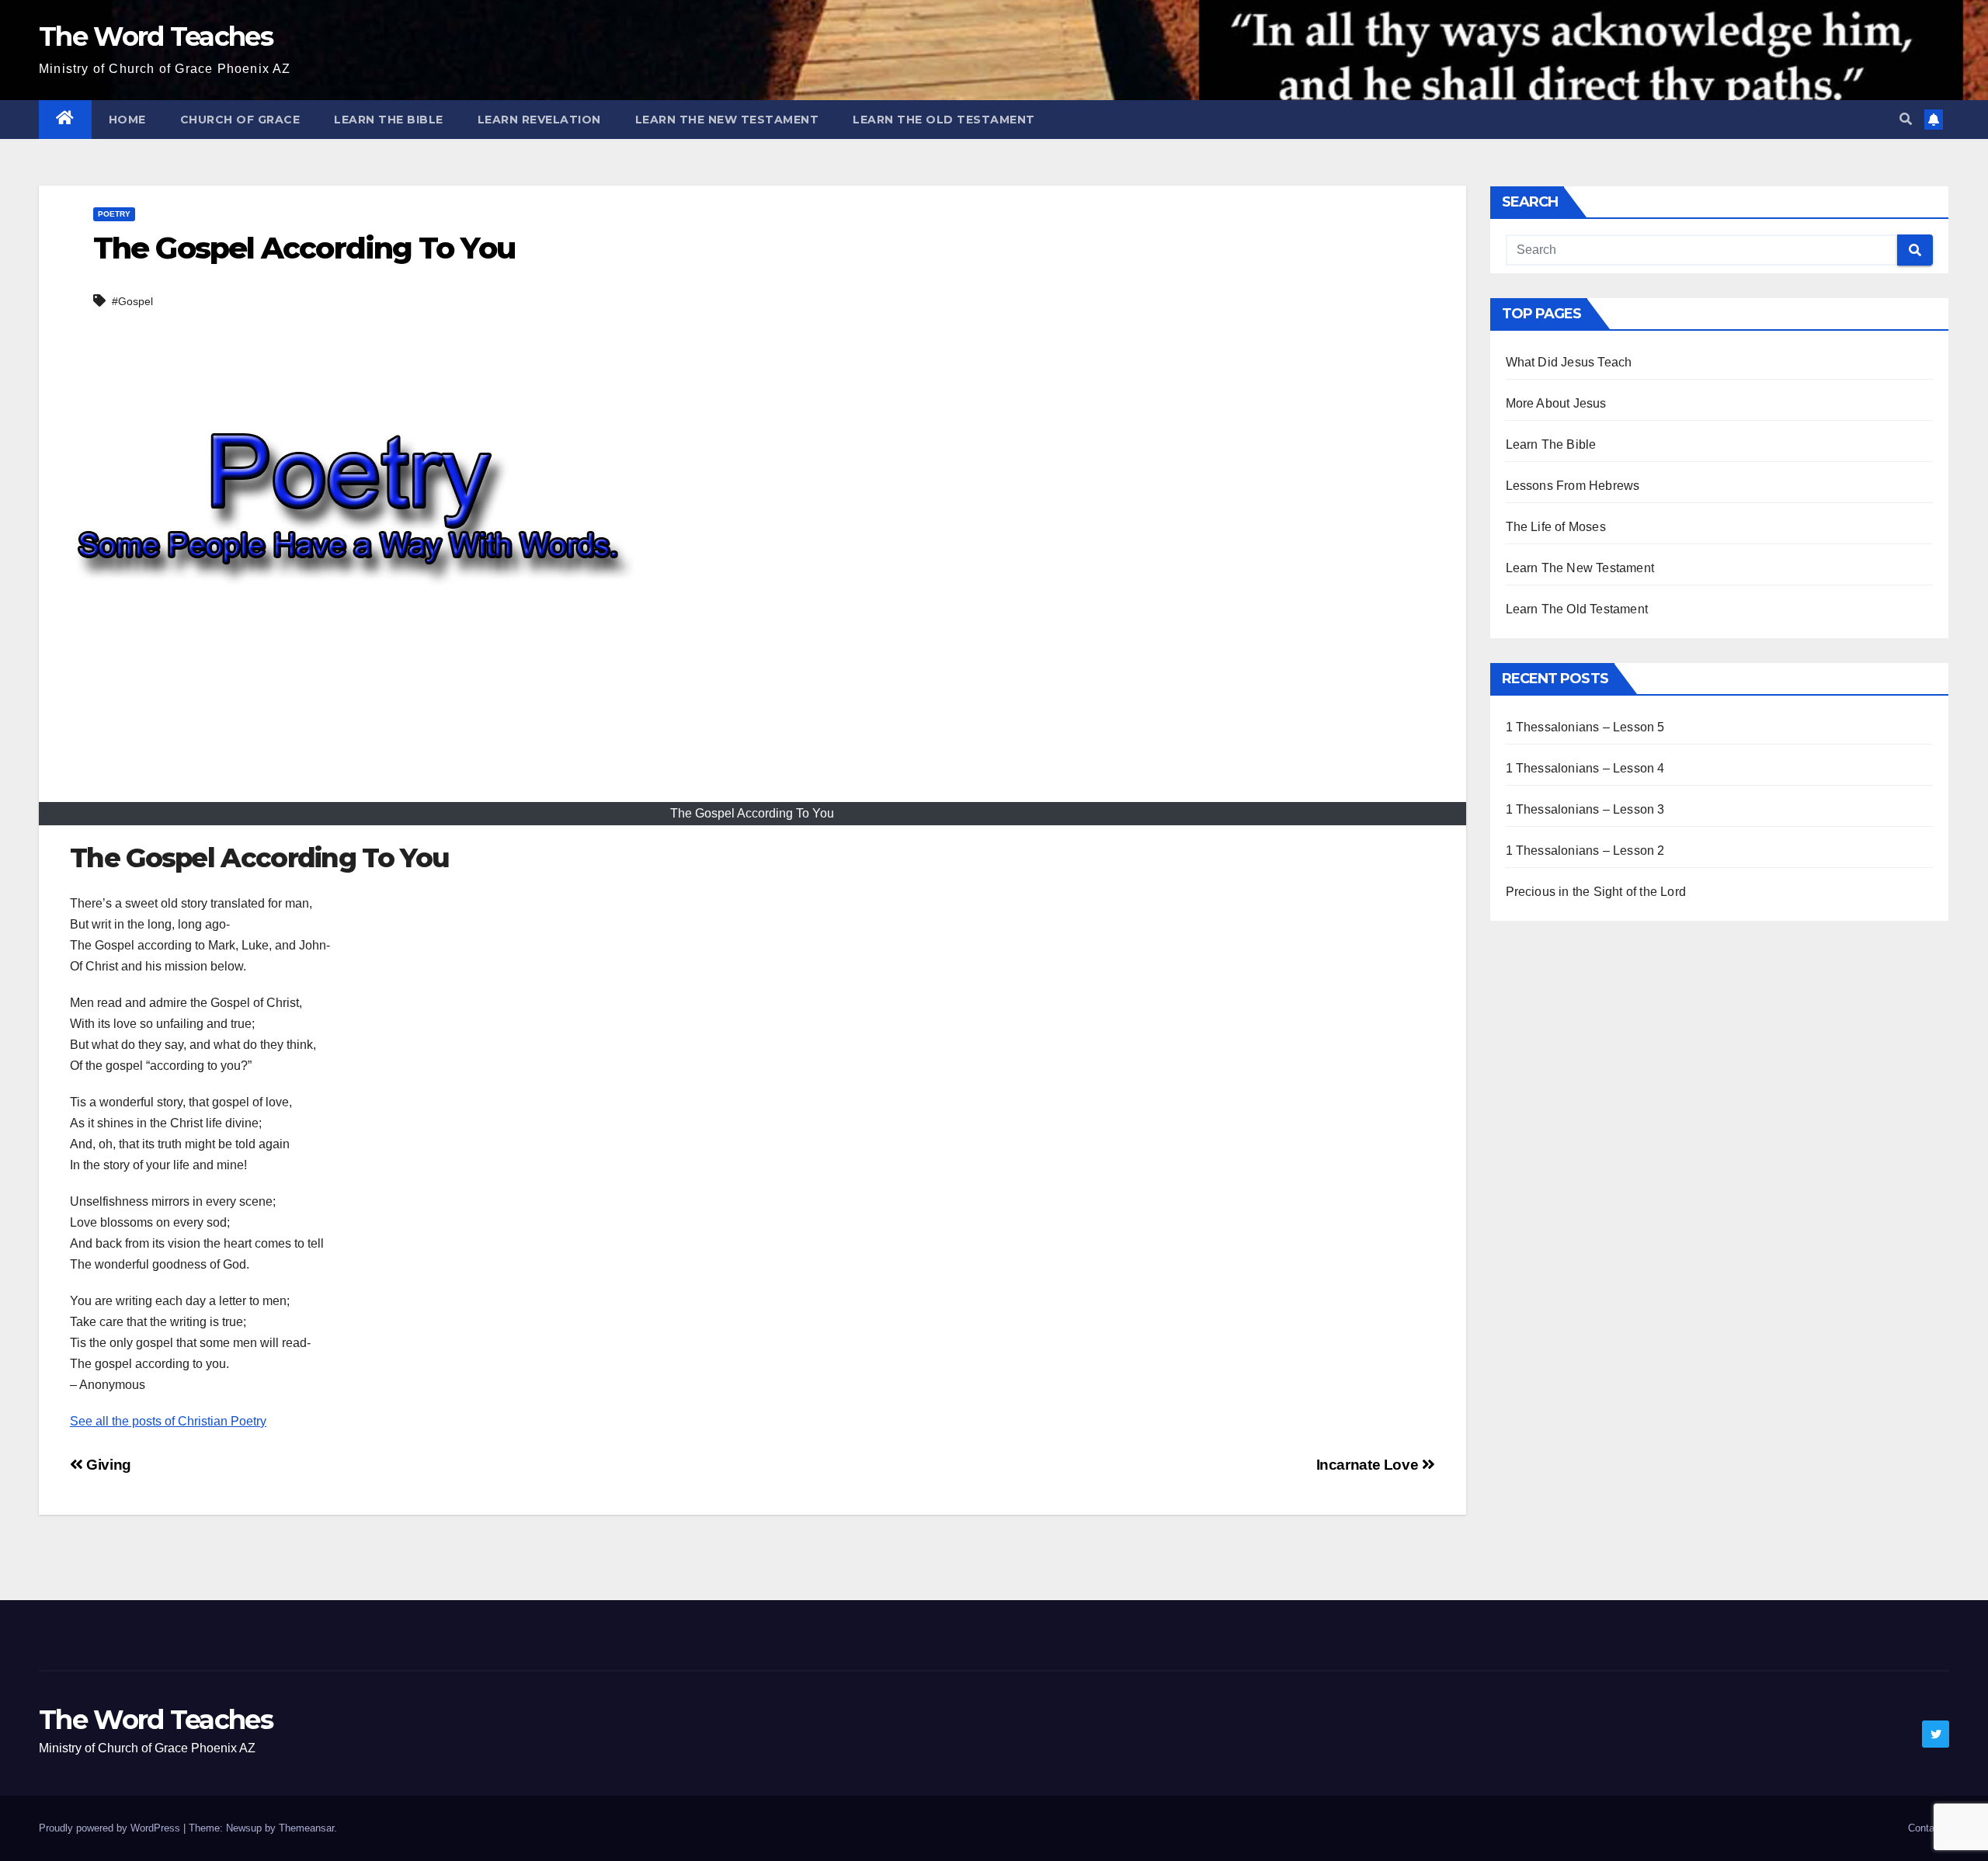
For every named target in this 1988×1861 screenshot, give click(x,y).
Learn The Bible (389, 120)
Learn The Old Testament (944, 120)
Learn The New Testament (727, 120)
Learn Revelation (539, 120)
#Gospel (132, 301)
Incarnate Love (1369, 1465)
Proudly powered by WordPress (111, 1828)
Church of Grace (240, 120)
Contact (1925, 1828)
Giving (107, 1465)
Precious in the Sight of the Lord (1596, 892)
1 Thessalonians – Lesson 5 (1585, 727)
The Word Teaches (156, 36)
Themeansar (306, 1828)
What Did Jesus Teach (1569, 362)
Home (127, 120)
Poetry (114, 214)
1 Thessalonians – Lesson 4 (1585, 768)
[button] (1906, 119)
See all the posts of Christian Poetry (168, 1421)
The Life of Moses (1556, 527)
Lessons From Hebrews (1573, 486)
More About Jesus (1556, 403)
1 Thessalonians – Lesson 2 (1585, 851)
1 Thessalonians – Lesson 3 (1585, 809)
